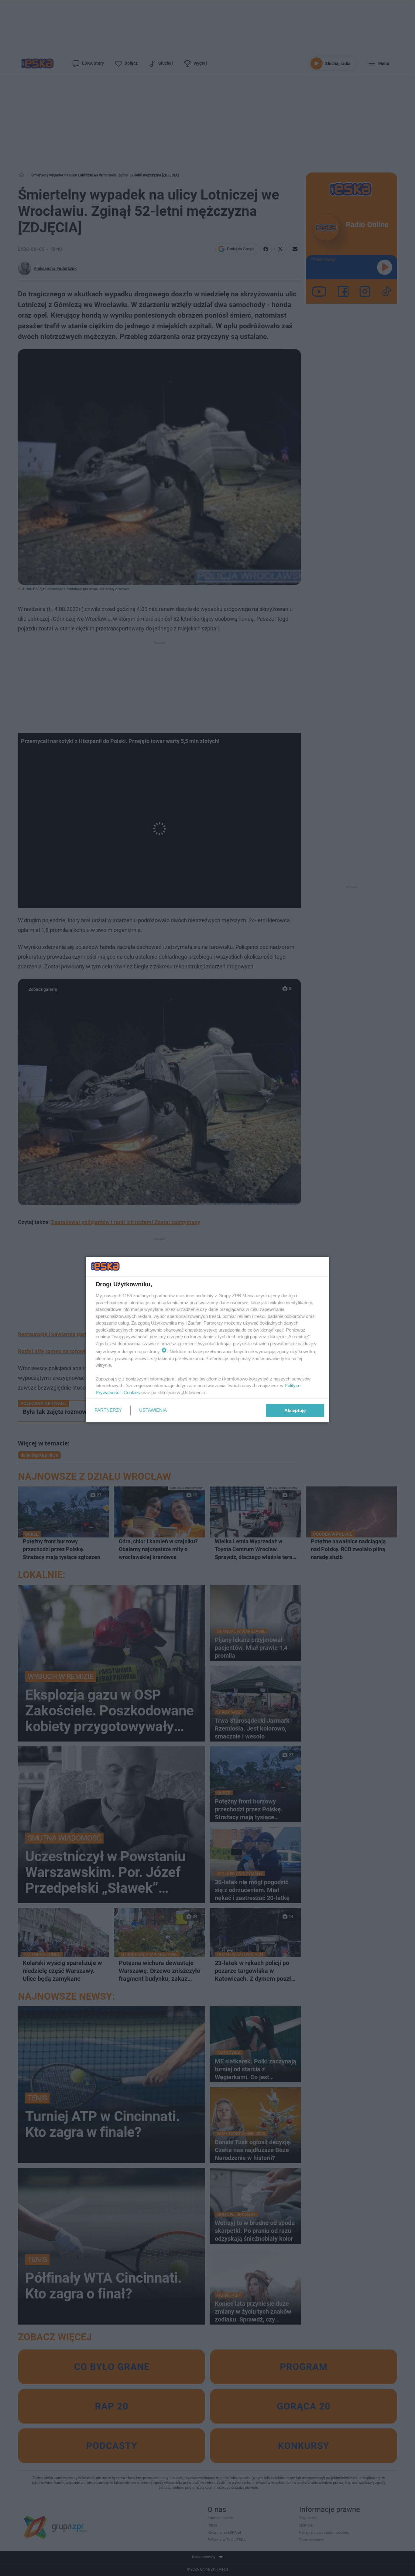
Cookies (132, 1392)
